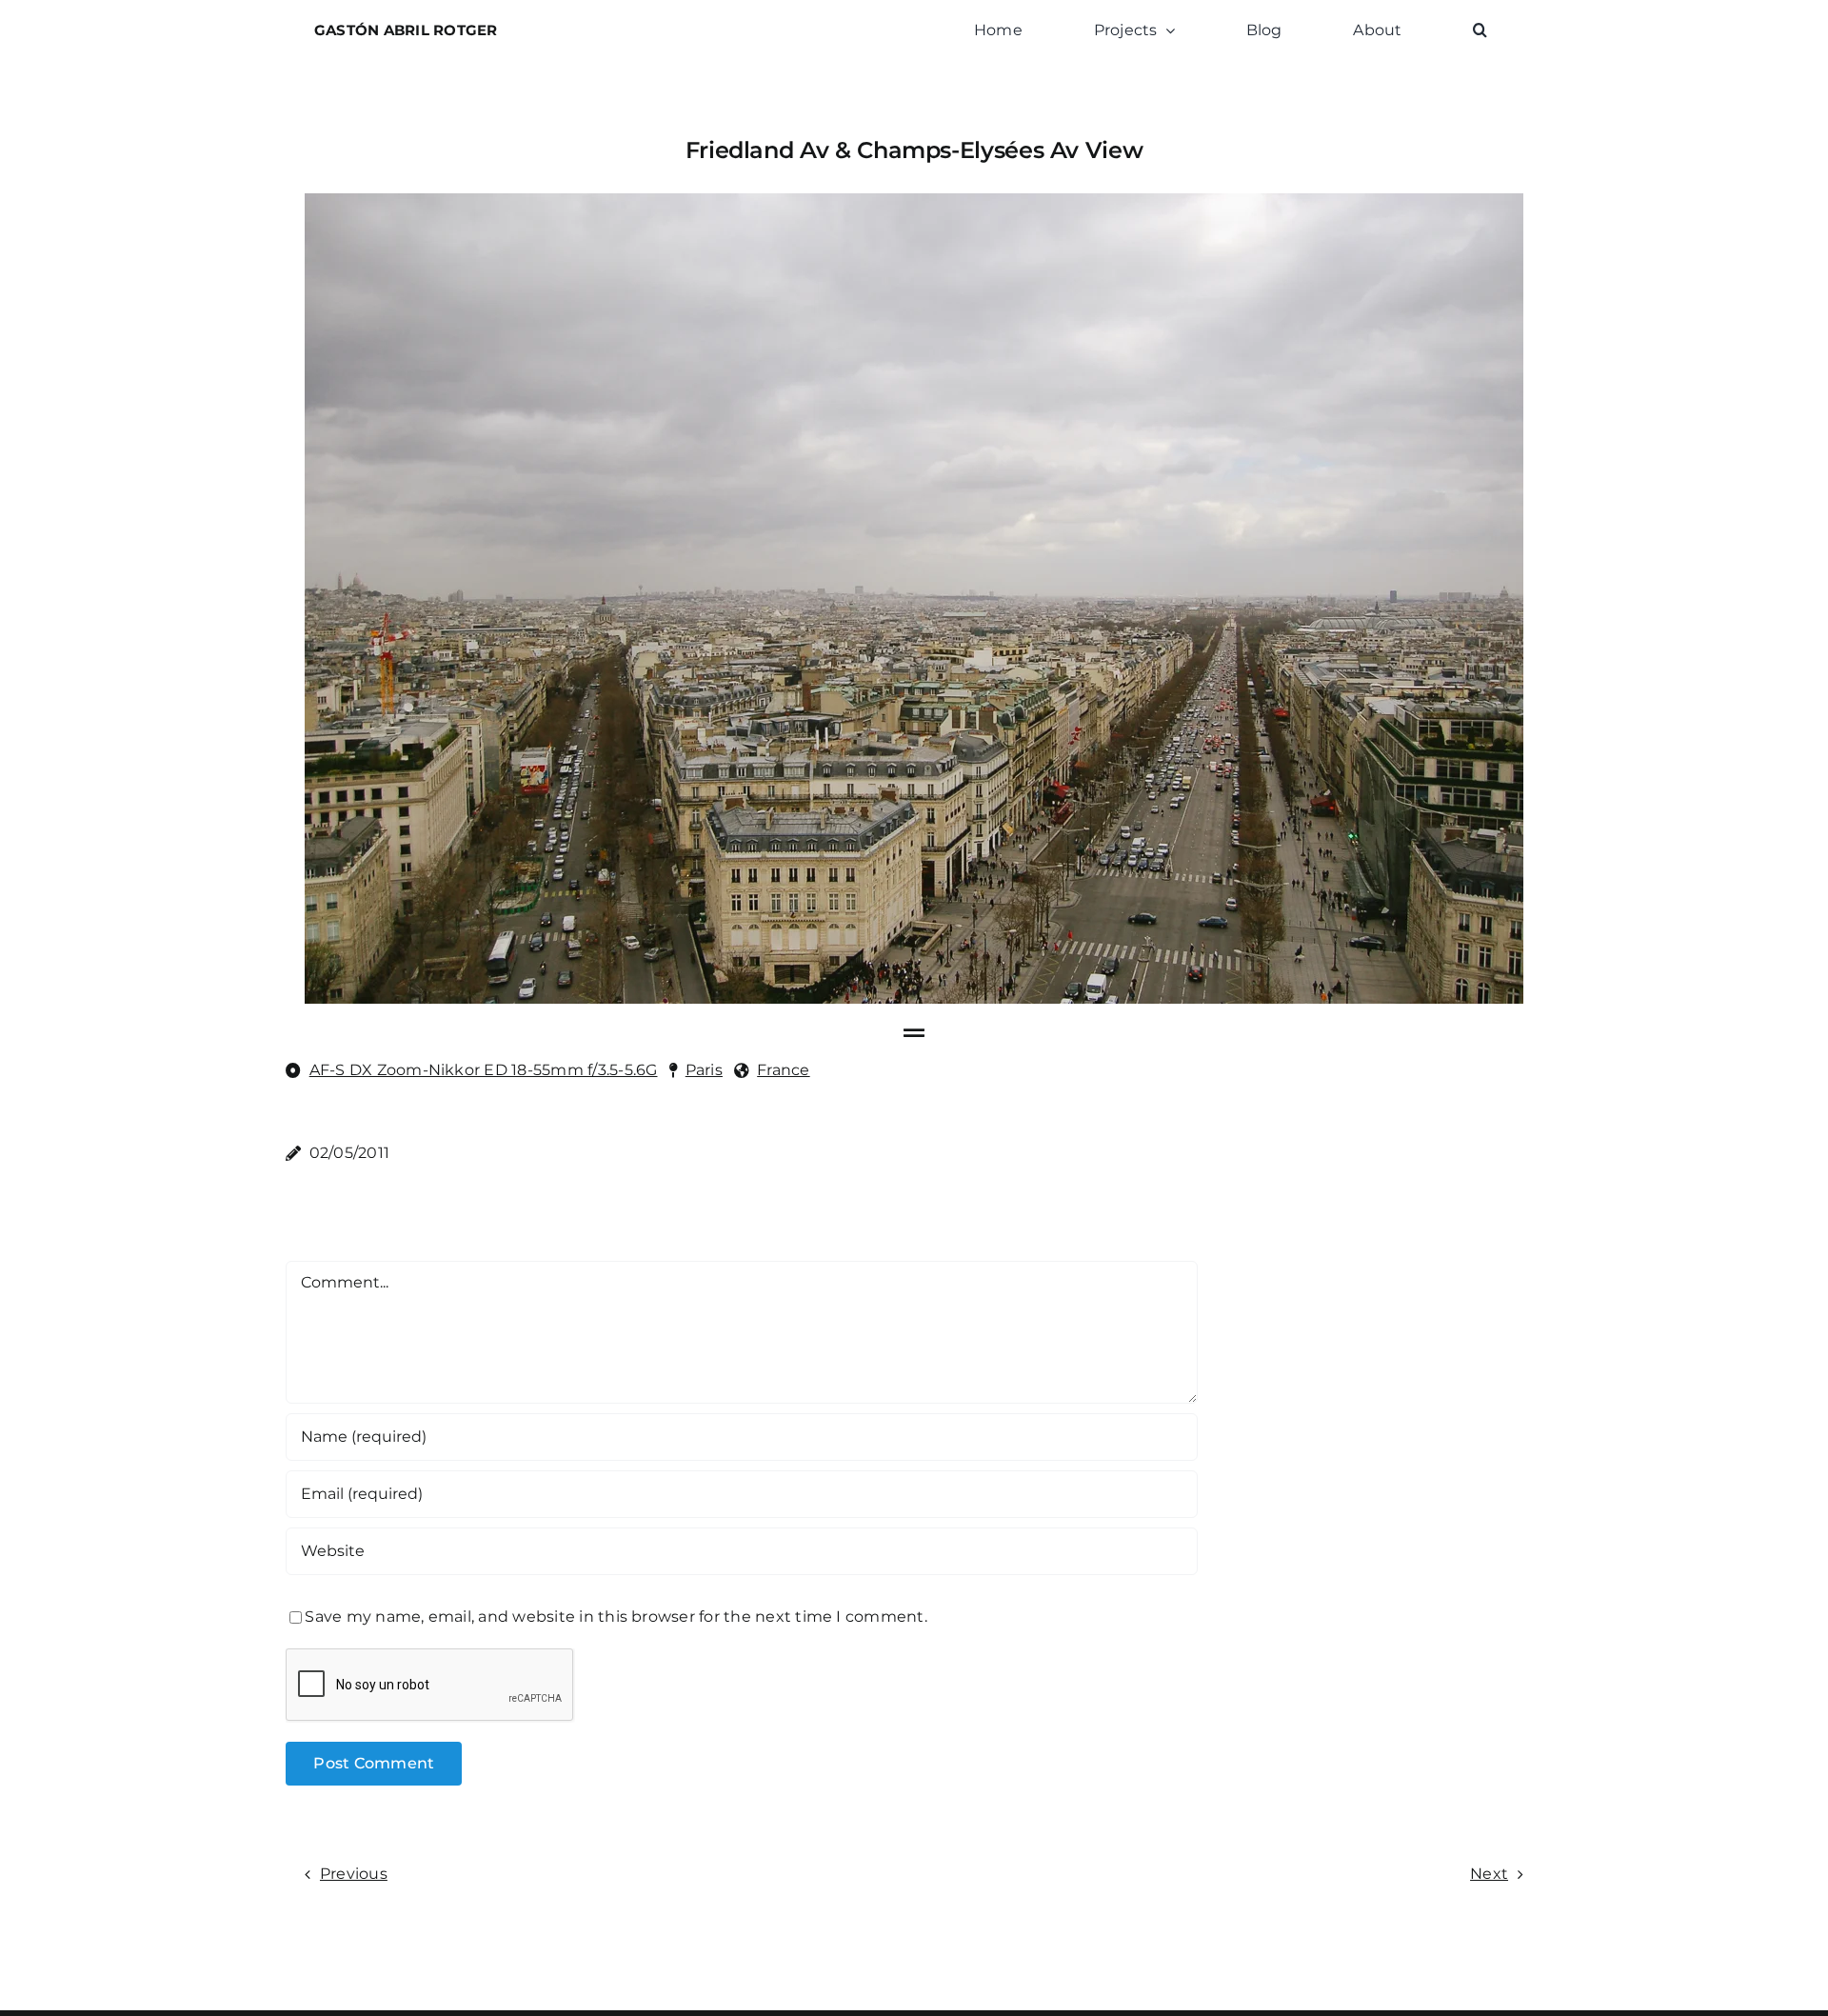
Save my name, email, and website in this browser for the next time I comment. (616, 1617)
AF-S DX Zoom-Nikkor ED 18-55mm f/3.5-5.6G (484, 1070)
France (783, 1070)
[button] (1480, 30)
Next (1489, 1874)
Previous (354, 1874)
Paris (704, 1070)
